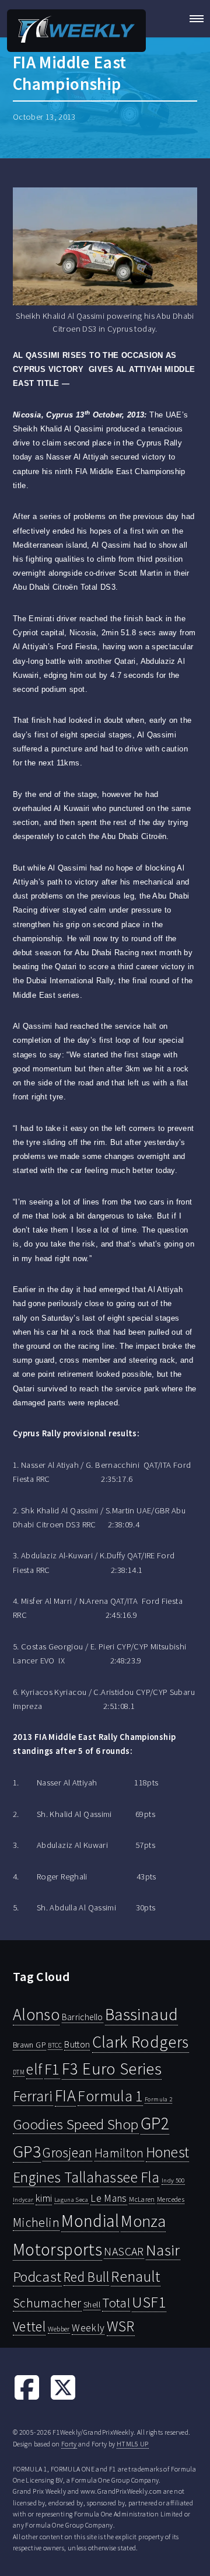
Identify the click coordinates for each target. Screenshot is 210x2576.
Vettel (29, 2326)
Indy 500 (173, 2180)
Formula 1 (110, 2096)
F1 (52, 2069)
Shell (92, 2305)
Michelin (36, 2222)
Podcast (37, 2277)
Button (77, 2044)
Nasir (163, 2250)
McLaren (142, 2199)
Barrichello (83, 2017)
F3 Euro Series (112, 2069)
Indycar (23, 2200)
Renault (136, 2276)
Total (116, 2303)
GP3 (27, 2151)
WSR (121, 2326)
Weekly (88, 2328)
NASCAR (124, 2251)
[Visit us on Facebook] (27, 2399)
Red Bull (86, 2277)
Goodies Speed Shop (76, 2124)
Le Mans (109, 2198)
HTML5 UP (133, 2444)
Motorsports (57, 2249)
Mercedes (171, 2199)
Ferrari (33, 2096)
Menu (193, 19)
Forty (69, 2444)
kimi (44, 2198)
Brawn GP (29, 2045)
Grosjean (67, 2152)
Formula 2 (158, 2099)
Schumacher (47, 2303)
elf (34, 2069)
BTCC (55, 2045)
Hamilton (119, 2153)
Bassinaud (141, 2014)
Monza (143, 2221)
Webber (59, 2329)
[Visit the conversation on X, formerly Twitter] (63, 2399)
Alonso (36, 2015)
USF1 (149, 2302)
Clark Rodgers (141, 2042)
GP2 (155, 2123)
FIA (65, 2096)
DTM (19, 2072)
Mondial (90, 2221)
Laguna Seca (71, 2199)
